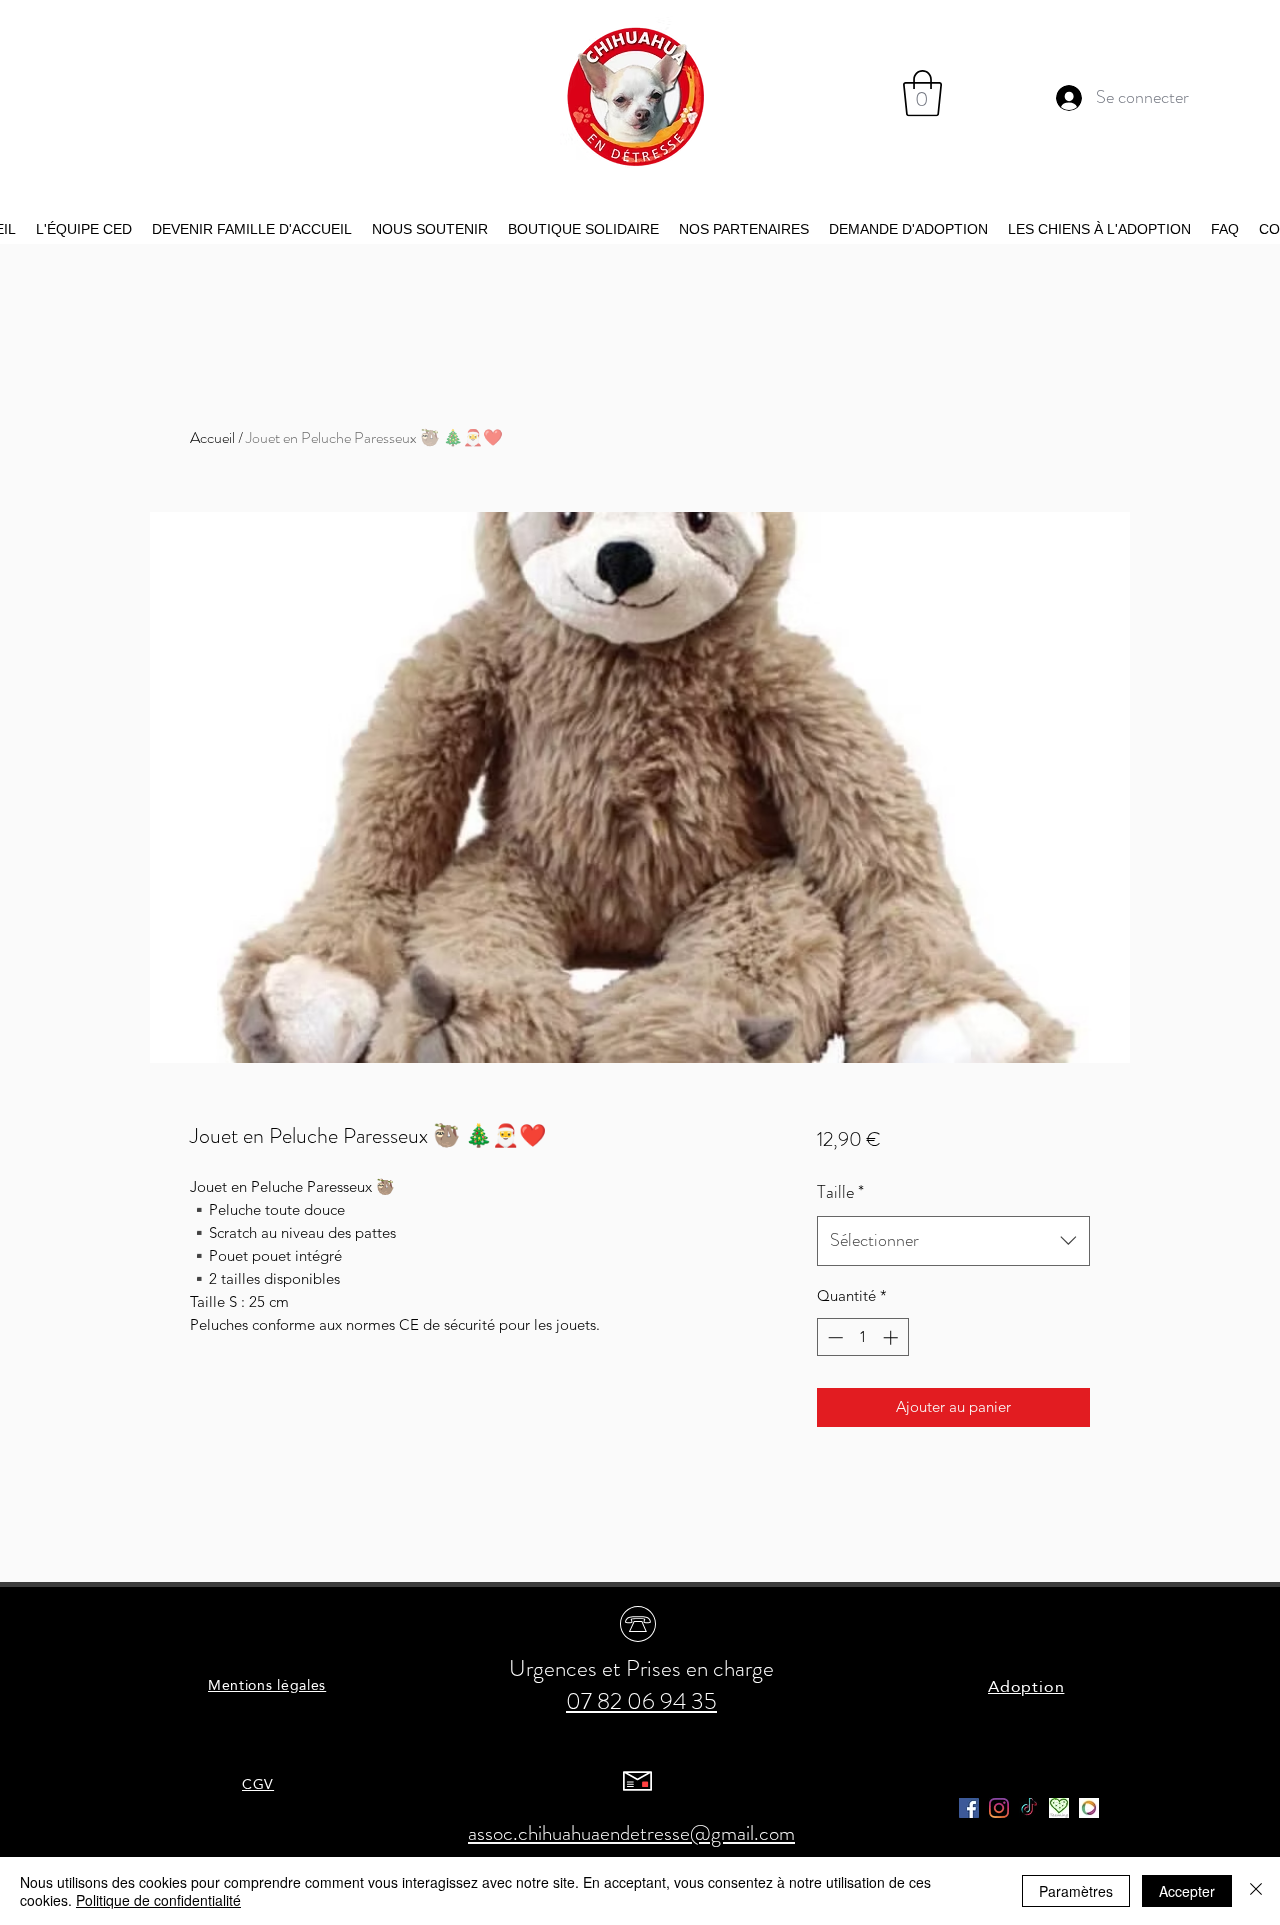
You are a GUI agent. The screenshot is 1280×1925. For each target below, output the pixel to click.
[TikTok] (1029, 1808)
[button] (922, 93)
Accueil (212, 437)
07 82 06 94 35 (641, 1701)
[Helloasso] (1089, 1808)
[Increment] (892, 1337)
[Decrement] (833, 1337)
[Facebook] (969, 1808)
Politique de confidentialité (158, 1900)
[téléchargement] (1059, 1808)
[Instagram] (999, 1808)
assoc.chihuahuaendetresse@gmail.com (631, 1833)
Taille (840, 1192)
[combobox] (953, 1241)
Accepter (1187, 1891)
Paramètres (1076, 1891)
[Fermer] (1256, 1891)
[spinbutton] (862, 1337)
